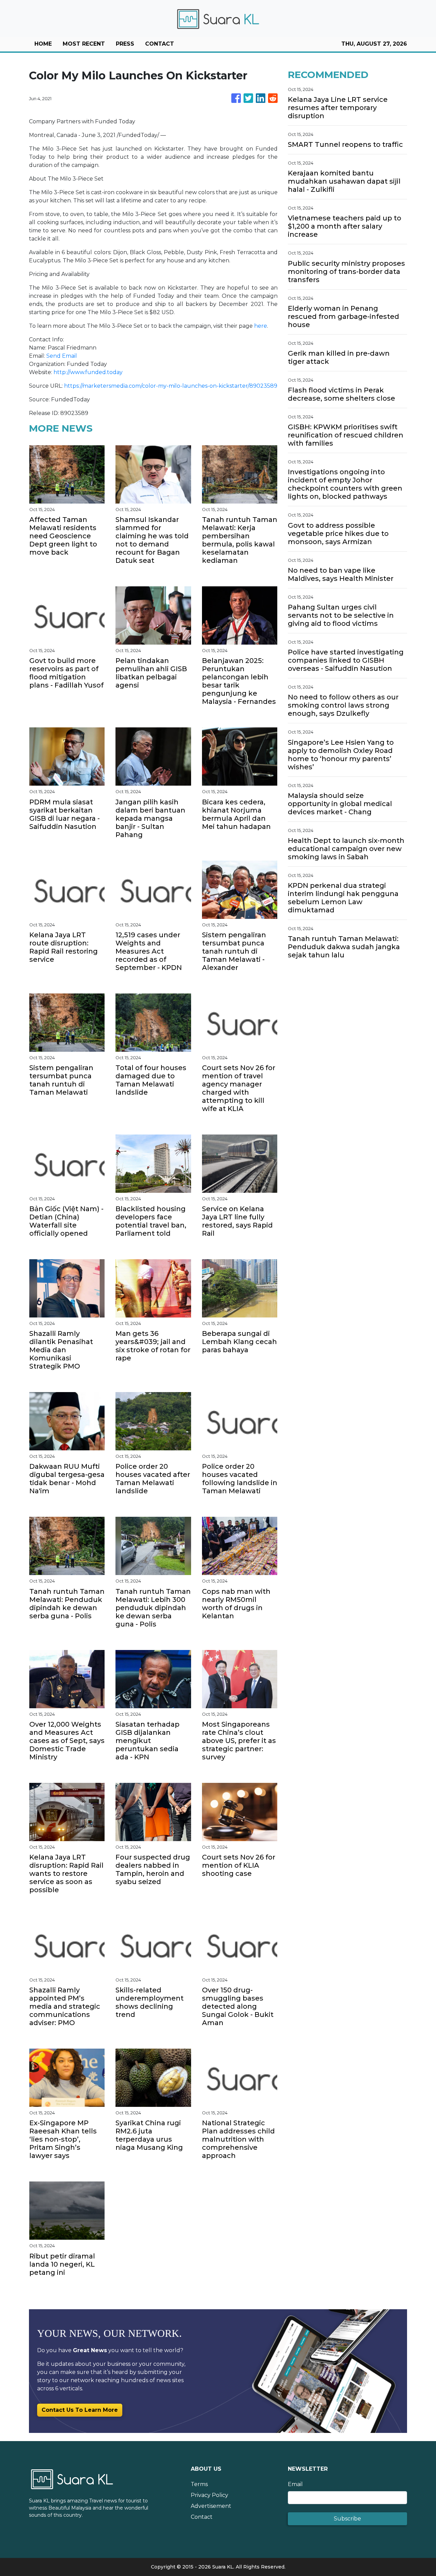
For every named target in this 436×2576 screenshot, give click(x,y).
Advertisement (211, 2506)
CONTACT (160, 44)
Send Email (62, 356)
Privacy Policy (209, 2495)
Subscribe (347, 2519)
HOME (43, 44)
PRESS (125, 44)
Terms (199, 2484)
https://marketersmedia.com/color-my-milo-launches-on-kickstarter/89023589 (171, 386)
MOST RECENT (84, 44)
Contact (202, 2517)
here (261, 326)
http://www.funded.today (88, 372)
